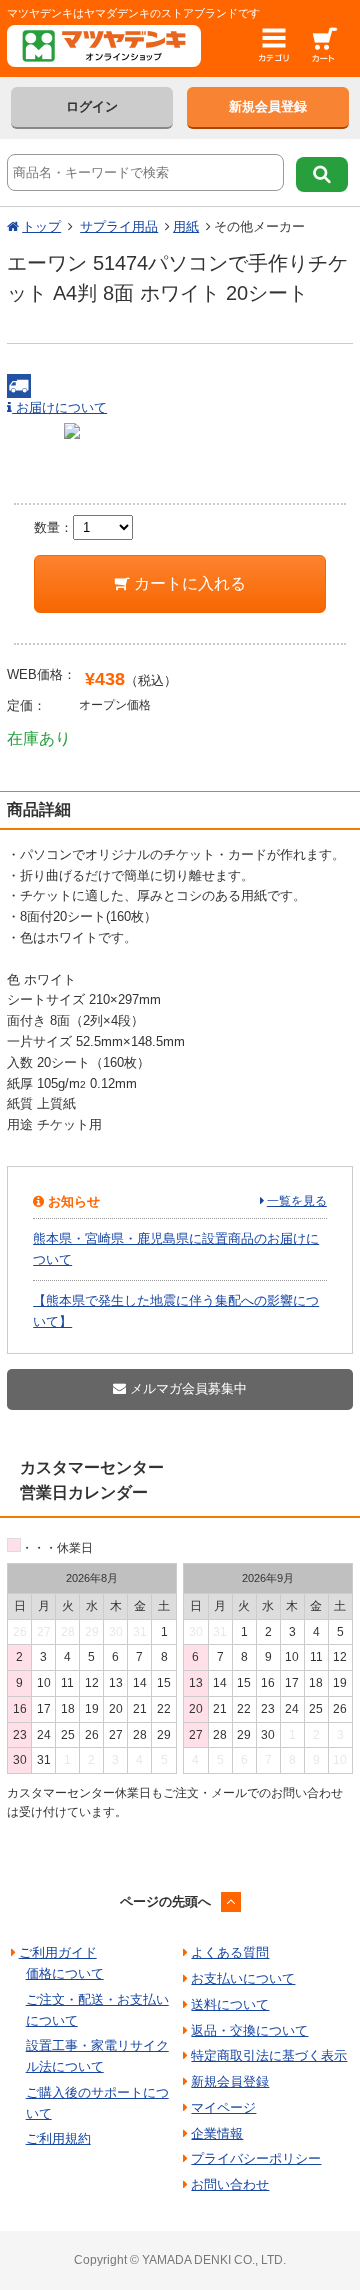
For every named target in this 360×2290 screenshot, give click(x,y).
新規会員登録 (268, 106)
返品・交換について (249, 2030)
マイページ (223, 2107)
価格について (65, 1973)
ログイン (92, 106)
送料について (230, 2004)
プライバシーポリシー (256, 2158)
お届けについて (59, 407)
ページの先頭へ (165, 1901)
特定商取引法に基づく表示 (269, 2055)
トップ (41, 226)
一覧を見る (297, 1201)
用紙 (186, 226)
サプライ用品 (119, 226)
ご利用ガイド (58, 1952)
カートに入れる (188, 583)
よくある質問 (230, 1952)
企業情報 (217, 2133)
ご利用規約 (58, 2138)
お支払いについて (243, 1978)
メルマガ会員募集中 (186, 1388)
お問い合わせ (230, 2184)
